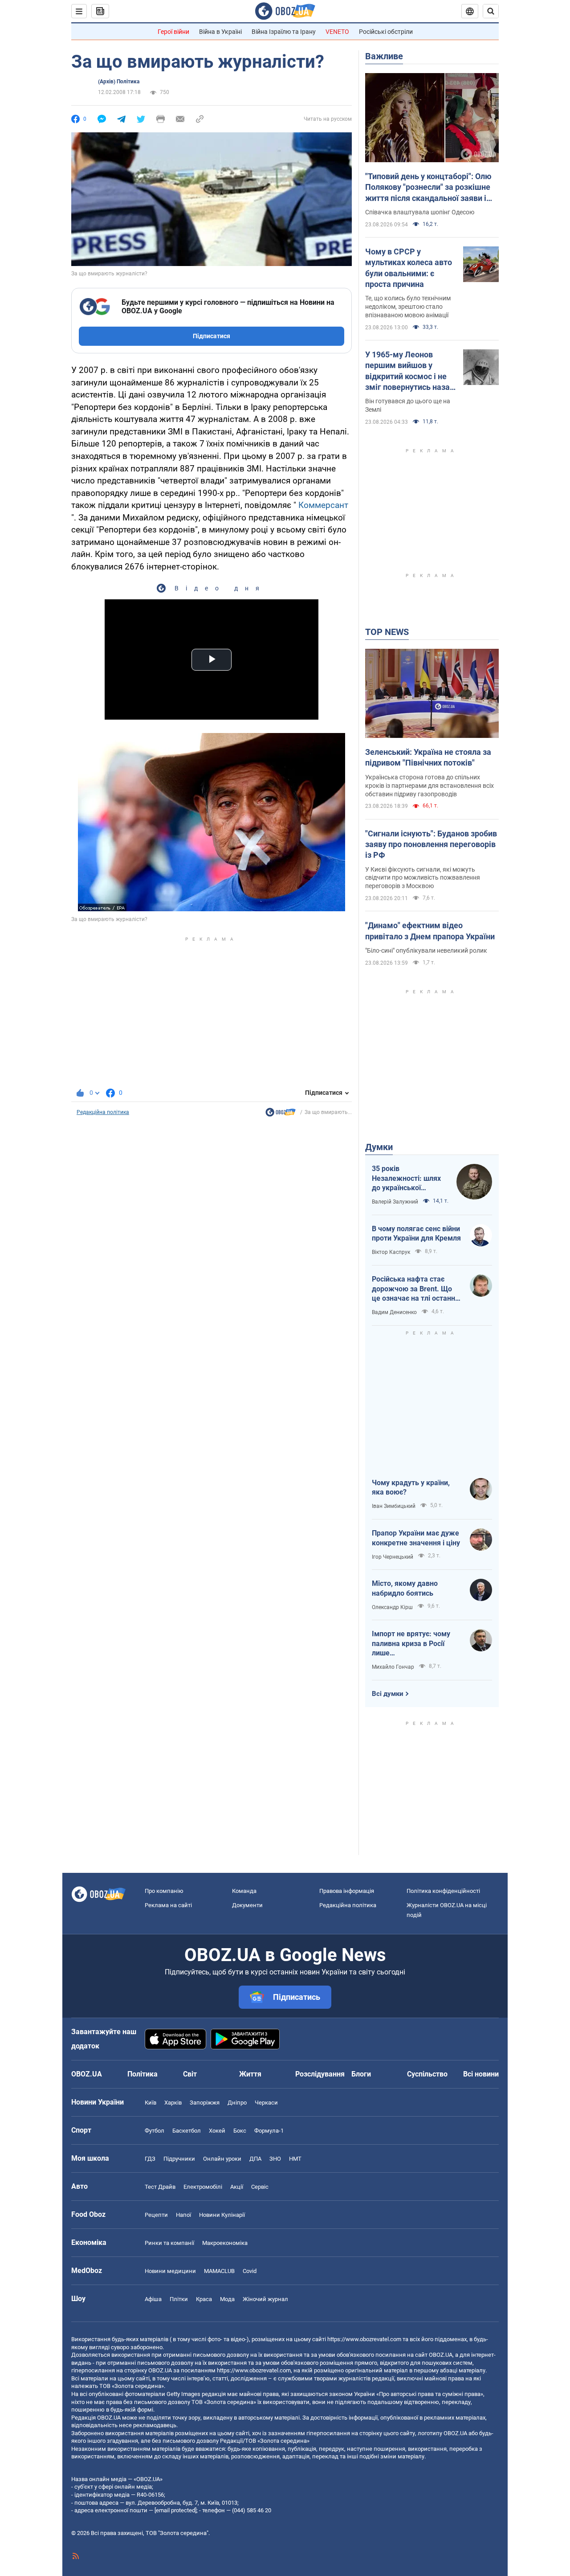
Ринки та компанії (169, 2243)
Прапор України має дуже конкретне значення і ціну (416, 1538)
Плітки (179, 2299)
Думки (379, 1147)
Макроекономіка (225, 2243)
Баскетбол (187, 2131)
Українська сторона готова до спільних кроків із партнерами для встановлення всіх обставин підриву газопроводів (430, 786)
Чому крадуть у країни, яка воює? (411, 1488)
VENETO (337, 32)
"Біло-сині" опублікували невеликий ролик (426, 950)
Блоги (361, 2074)
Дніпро (237, 2103)
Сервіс (260, 2187)
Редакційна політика (103, 1112)
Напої (183, 2215)
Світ (190, 2074)
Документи (247, 1905)
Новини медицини (170, 2271)
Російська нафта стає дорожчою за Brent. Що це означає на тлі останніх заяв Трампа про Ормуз (416, 1289)
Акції (237, 2187)
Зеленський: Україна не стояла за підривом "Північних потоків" (428, 757)
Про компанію (164, 1891)
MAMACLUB (219, 2271)
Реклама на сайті (168, 1905)
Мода (227, 2299)
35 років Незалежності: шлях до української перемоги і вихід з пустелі (406, 1179)
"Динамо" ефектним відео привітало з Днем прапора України (430, 931)
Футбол (155, 2131)
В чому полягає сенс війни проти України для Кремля (416, 1234)
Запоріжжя (205, 2103)
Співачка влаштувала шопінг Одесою (420, 212)
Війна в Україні (220, 32)
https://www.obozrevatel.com (364, 2339)
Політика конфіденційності (443, 1891)
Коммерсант (323, 505)
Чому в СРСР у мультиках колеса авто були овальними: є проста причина (409, 268)
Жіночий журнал (265, 2299)
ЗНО (275, 2159)
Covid (250, 2271)
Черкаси (266, 2103)
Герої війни (173, 32)
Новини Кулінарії (222, 2215)
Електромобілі (203, 2187)
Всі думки (388, 1694)
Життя (250, 2074)
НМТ (295, 2159)
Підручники (179, 2159)
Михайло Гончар (393, 1667)
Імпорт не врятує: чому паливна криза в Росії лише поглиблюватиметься (411, 1644)
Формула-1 (269, 2131)
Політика (142, 2074)
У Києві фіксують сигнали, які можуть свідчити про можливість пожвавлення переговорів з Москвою (423, 878)
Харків (173, 2103)
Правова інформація (347, 1891)
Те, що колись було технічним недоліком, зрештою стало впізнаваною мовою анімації (408, 307)
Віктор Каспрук (391, 1252)
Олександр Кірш (392, 1607)
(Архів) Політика (119, 82)
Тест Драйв (160, 2187)
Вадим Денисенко (394, 1312)
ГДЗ (150, 2159)
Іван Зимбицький (394, 1506)
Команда (244, 1891)
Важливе (384, 56)
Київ (151, 2103)
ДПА (255, 2159)
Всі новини (481, 2074)
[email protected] (175, 2510)
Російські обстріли (386, 32)
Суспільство (427, 2074)
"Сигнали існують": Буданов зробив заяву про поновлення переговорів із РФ (431, 844)
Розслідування (320, 2074)
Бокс (240, 2131)
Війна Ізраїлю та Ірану (284, 32)
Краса (204, 2299)
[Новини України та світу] (281, 1114)
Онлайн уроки (222, 2159)
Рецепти (156, 2215)
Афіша (153, 2299)
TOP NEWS (387, 632)
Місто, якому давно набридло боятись (405, 1588)
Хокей (217, 2131)
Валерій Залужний (395, 1202)
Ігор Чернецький (393, 1557)
